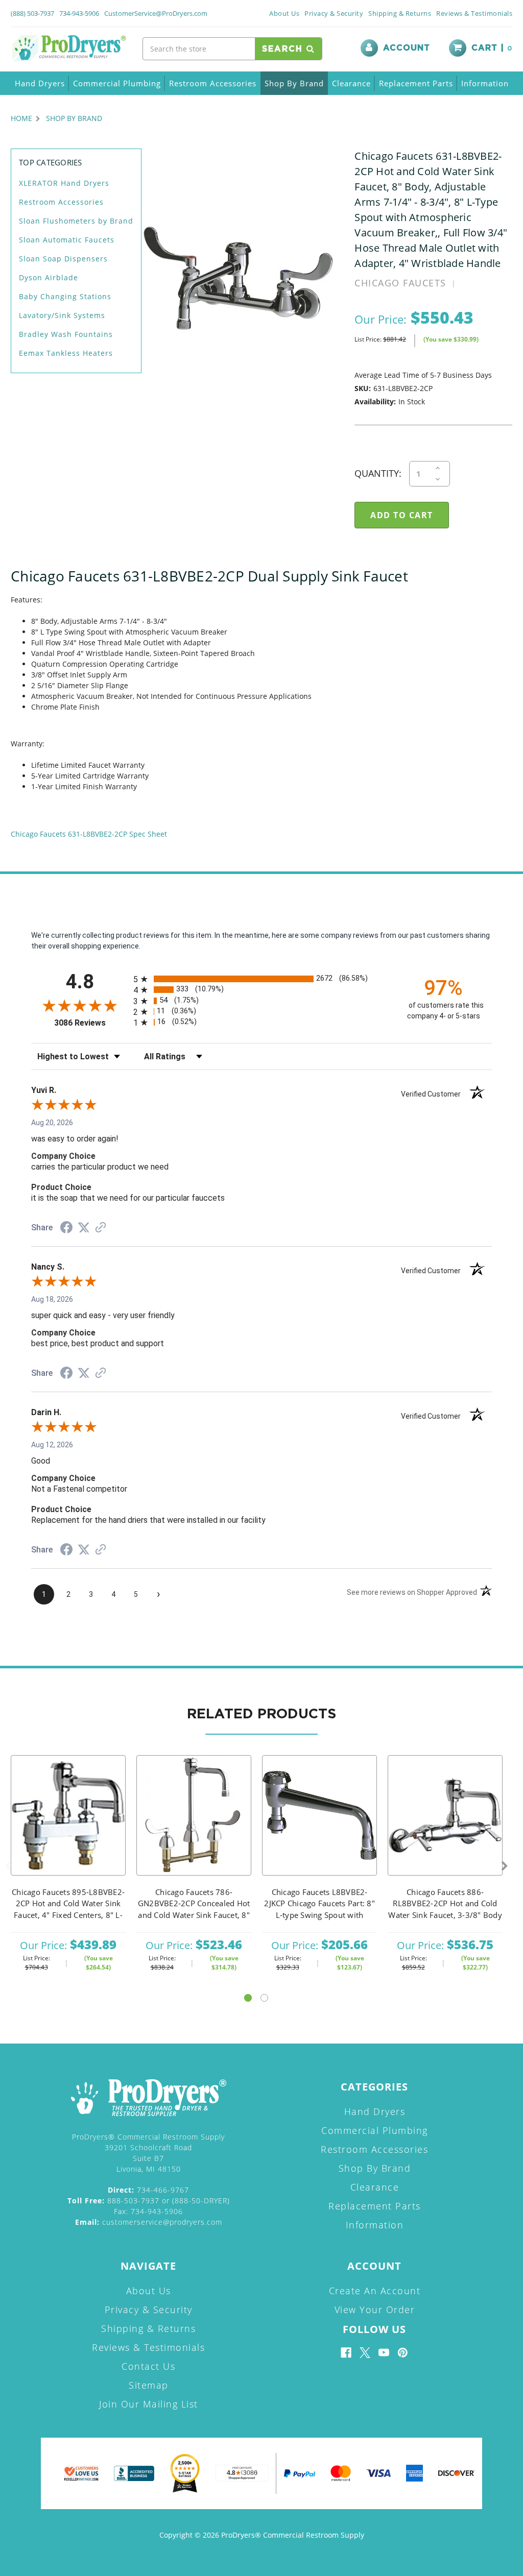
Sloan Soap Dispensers (63, 259)
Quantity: (378, 473)
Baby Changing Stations (65, 296)
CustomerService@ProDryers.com (156, 13)
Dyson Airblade (49, 277)
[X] (365, 2353)
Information (485, 83)
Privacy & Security (334, 13)
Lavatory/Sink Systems (62, 315)
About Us (284, 13)
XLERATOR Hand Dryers (64, 183)
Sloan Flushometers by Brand (76, 221)
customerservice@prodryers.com (149, 2222)
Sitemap (149, 2385)
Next (505, 1866)
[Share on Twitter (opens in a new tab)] (84, 1228)
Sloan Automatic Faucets (67, 240)
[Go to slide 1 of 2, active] (248, 1998)
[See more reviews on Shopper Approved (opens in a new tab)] (101, 1228)
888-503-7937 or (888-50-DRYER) (149, 2201)
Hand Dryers (40, 83)
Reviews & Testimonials (474, 13)
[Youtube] (384, 2353)
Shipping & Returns (400, 13)
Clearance (351, 83)
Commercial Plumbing (117, 83)
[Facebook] (346, 2353)
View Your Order (375, 2310)
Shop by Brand (294, 83)
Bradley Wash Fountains (66, 334)
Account (407, 48)
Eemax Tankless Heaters (66, 353)
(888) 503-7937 (32, 13)
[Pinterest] (403, 2353)
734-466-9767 (148, 2190)
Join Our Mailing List (149, 2404)
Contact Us (148, 2366)
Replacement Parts (416, 83)
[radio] (261, 979)
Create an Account (375, 2291)
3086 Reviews (91, 1023)
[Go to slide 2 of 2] (264, 1998)
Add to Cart (68, 1829)
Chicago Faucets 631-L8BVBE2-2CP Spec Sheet (89, 834)
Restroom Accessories (213, 83)
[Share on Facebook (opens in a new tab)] (66, 1229)
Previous (8, 1866)
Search (284, 49)
